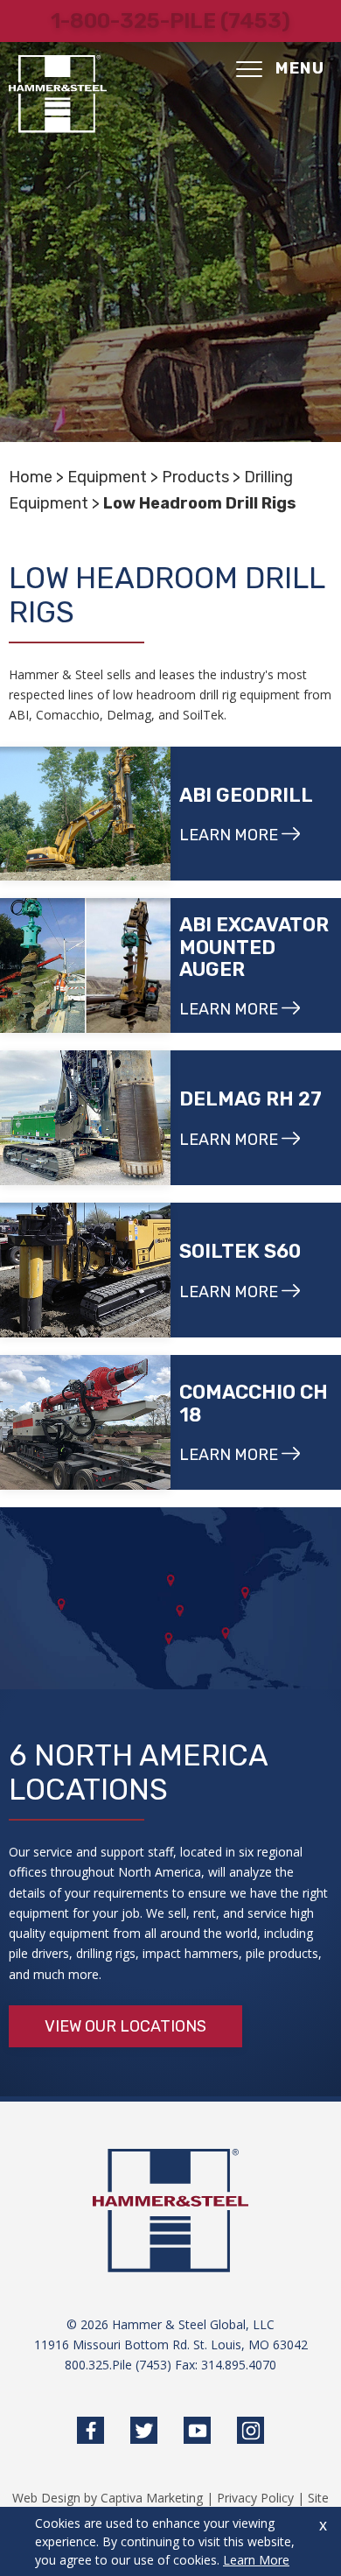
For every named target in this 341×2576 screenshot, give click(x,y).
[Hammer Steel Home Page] (58, 94)
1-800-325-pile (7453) (170, 21)
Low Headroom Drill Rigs (200, 503)
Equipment (107, 477)
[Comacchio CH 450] (85, 1422)
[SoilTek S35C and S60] (85, 1270)
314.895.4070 (239, 2365)
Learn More (256, 2560)
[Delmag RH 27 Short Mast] (85, 1118)
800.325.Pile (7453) (118, 2365)
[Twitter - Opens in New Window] (144, 2430)
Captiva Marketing (152, 2498)
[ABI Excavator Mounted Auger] (85, 965)
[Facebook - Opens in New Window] (90, 2430)
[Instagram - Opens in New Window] (251, 2430)
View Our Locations (125, 2026)
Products (195, 477)
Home (31, 477)
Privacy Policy (255, 2498)
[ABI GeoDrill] (85, 814)
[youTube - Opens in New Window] (197, 2430)
